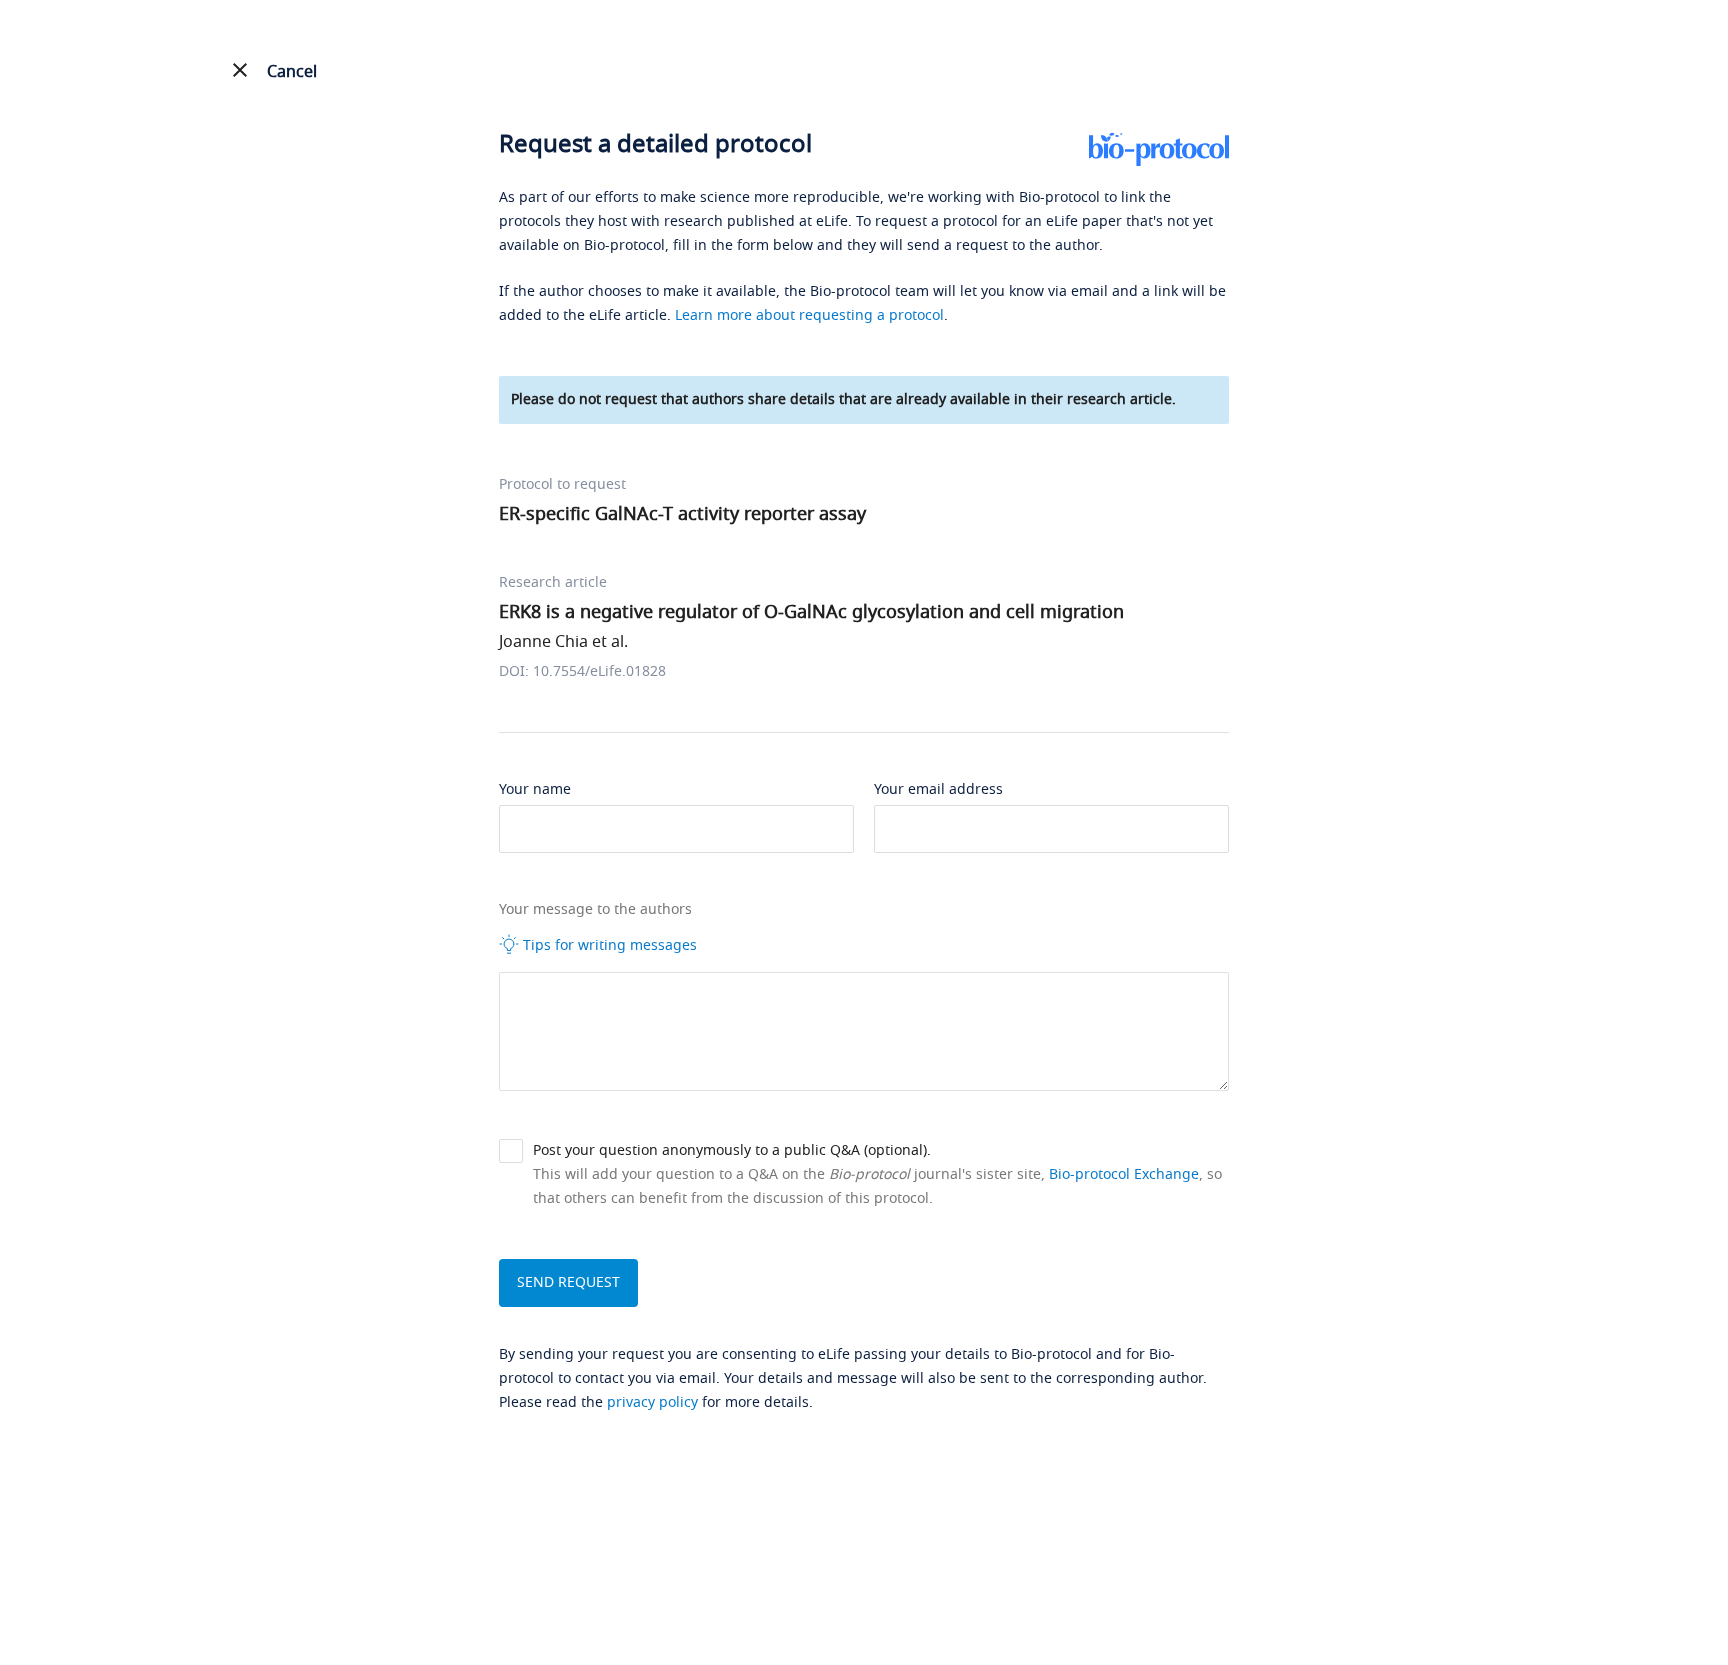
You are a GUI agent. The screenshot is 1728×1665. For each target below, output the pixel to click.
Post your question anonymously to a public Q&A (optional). (732, 1150)
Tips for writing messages (608, 945)
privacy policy (652, 1402)
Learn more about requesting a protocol (809, 315)
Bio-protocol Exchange (1124, 1174)
